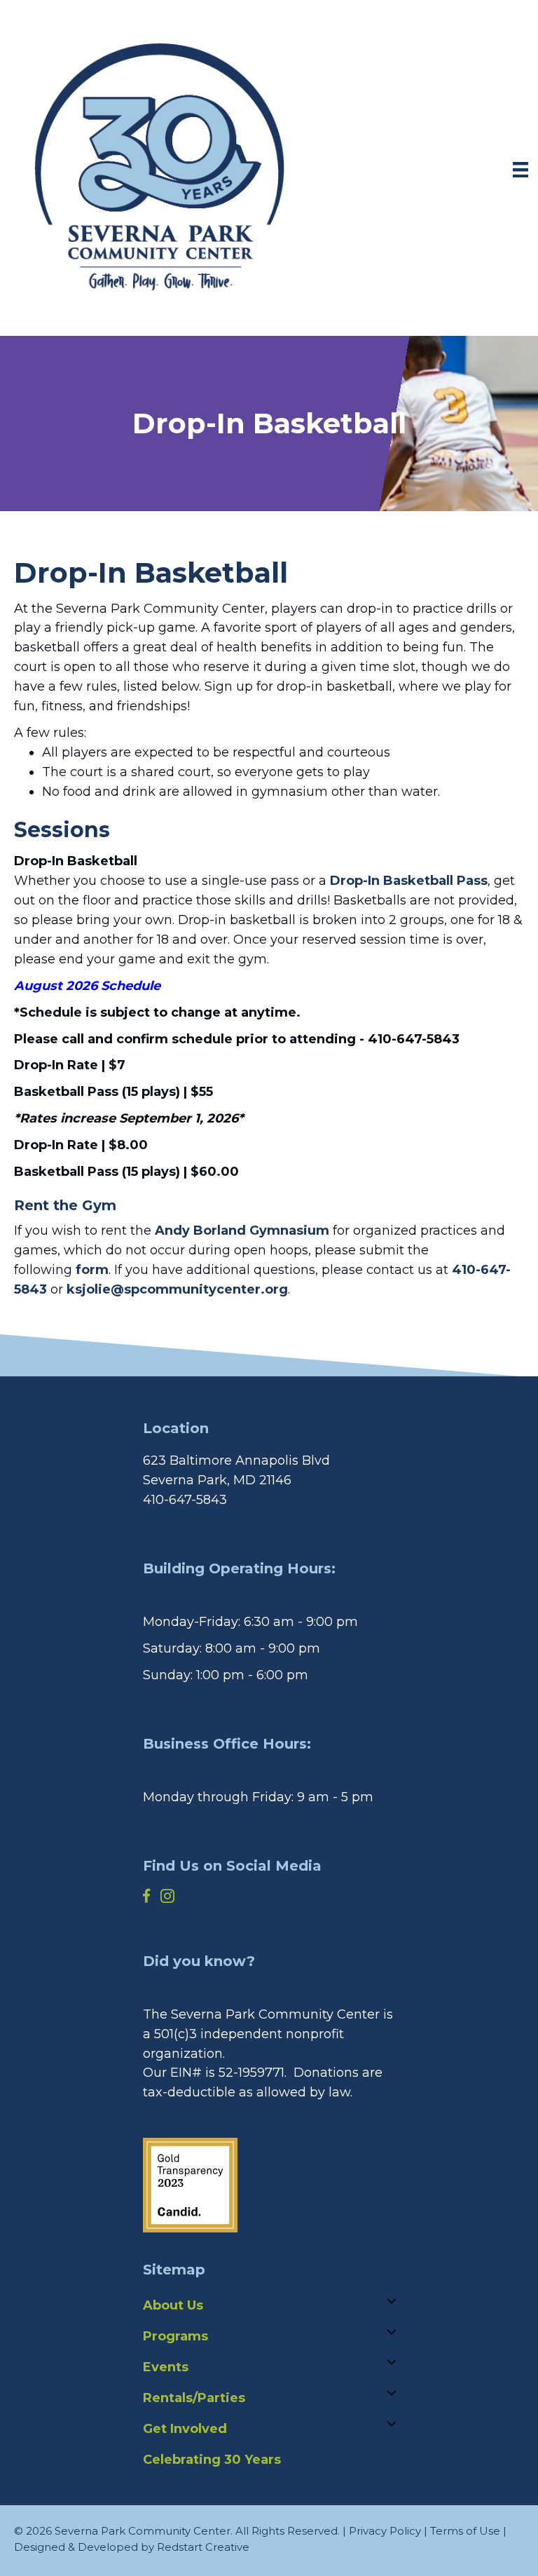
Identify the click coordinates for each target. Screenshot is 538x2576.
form (92, 1270)
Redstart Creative (203, 2547)
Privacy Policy (385, 2531)
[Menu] (520, 170)
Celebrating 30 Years (212, 2460)
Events (166, 2367)
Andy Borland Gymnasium (242, 1231)
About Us (173, 2305)
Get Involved (185, 2429)
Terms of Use (465, 2531)
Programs (175, 2336)
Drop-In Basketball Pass (409, 881)
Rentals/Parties (194, 2398)
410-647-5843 (185, 1500)
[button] (269, 733)
